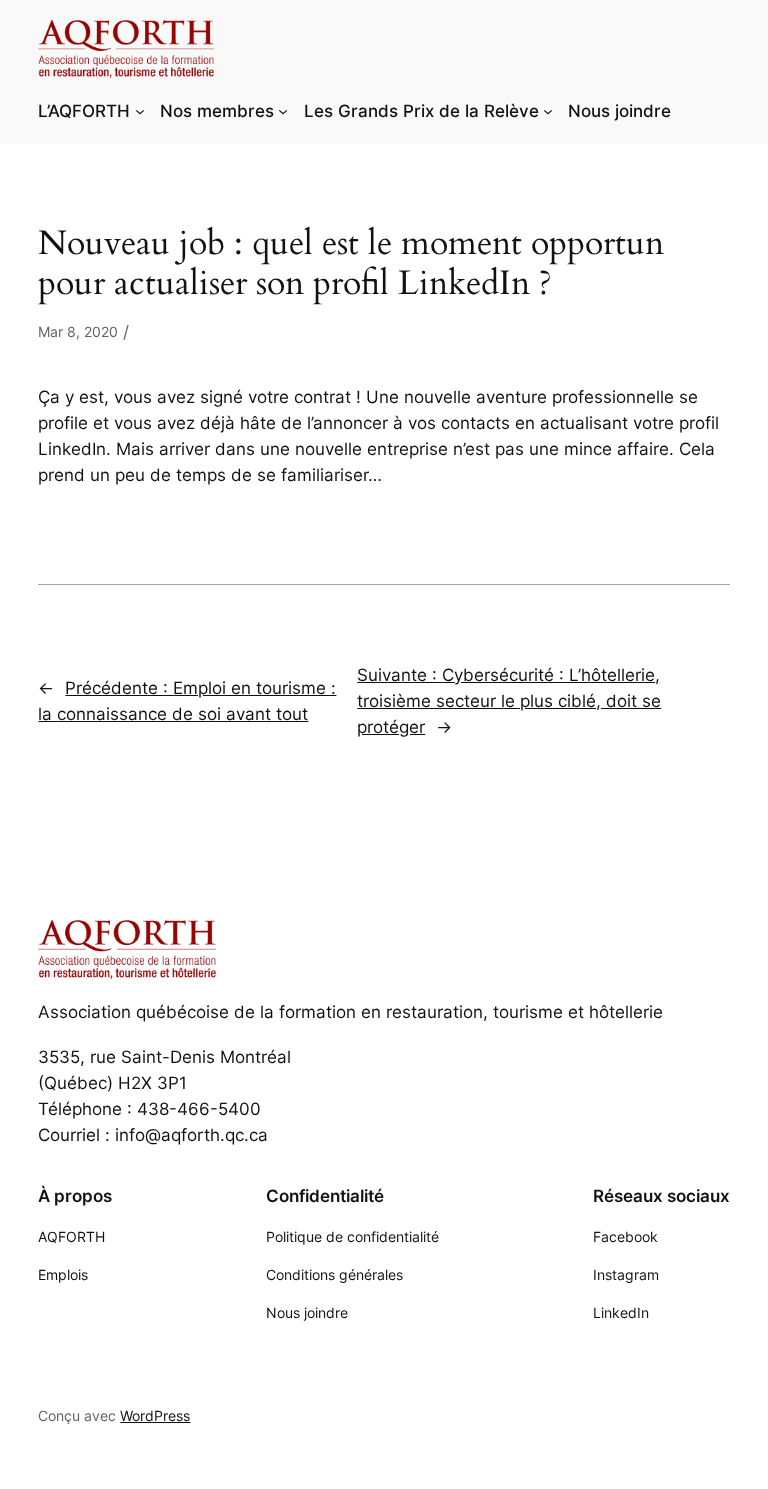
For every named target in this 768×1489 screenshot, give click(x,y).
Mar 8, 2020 (78, 331)
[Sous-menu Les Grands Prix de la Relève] (548, 111)
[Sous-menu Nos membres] (283, 111)
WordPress (155, 1415)
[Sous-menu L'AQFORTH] (140, 111)
